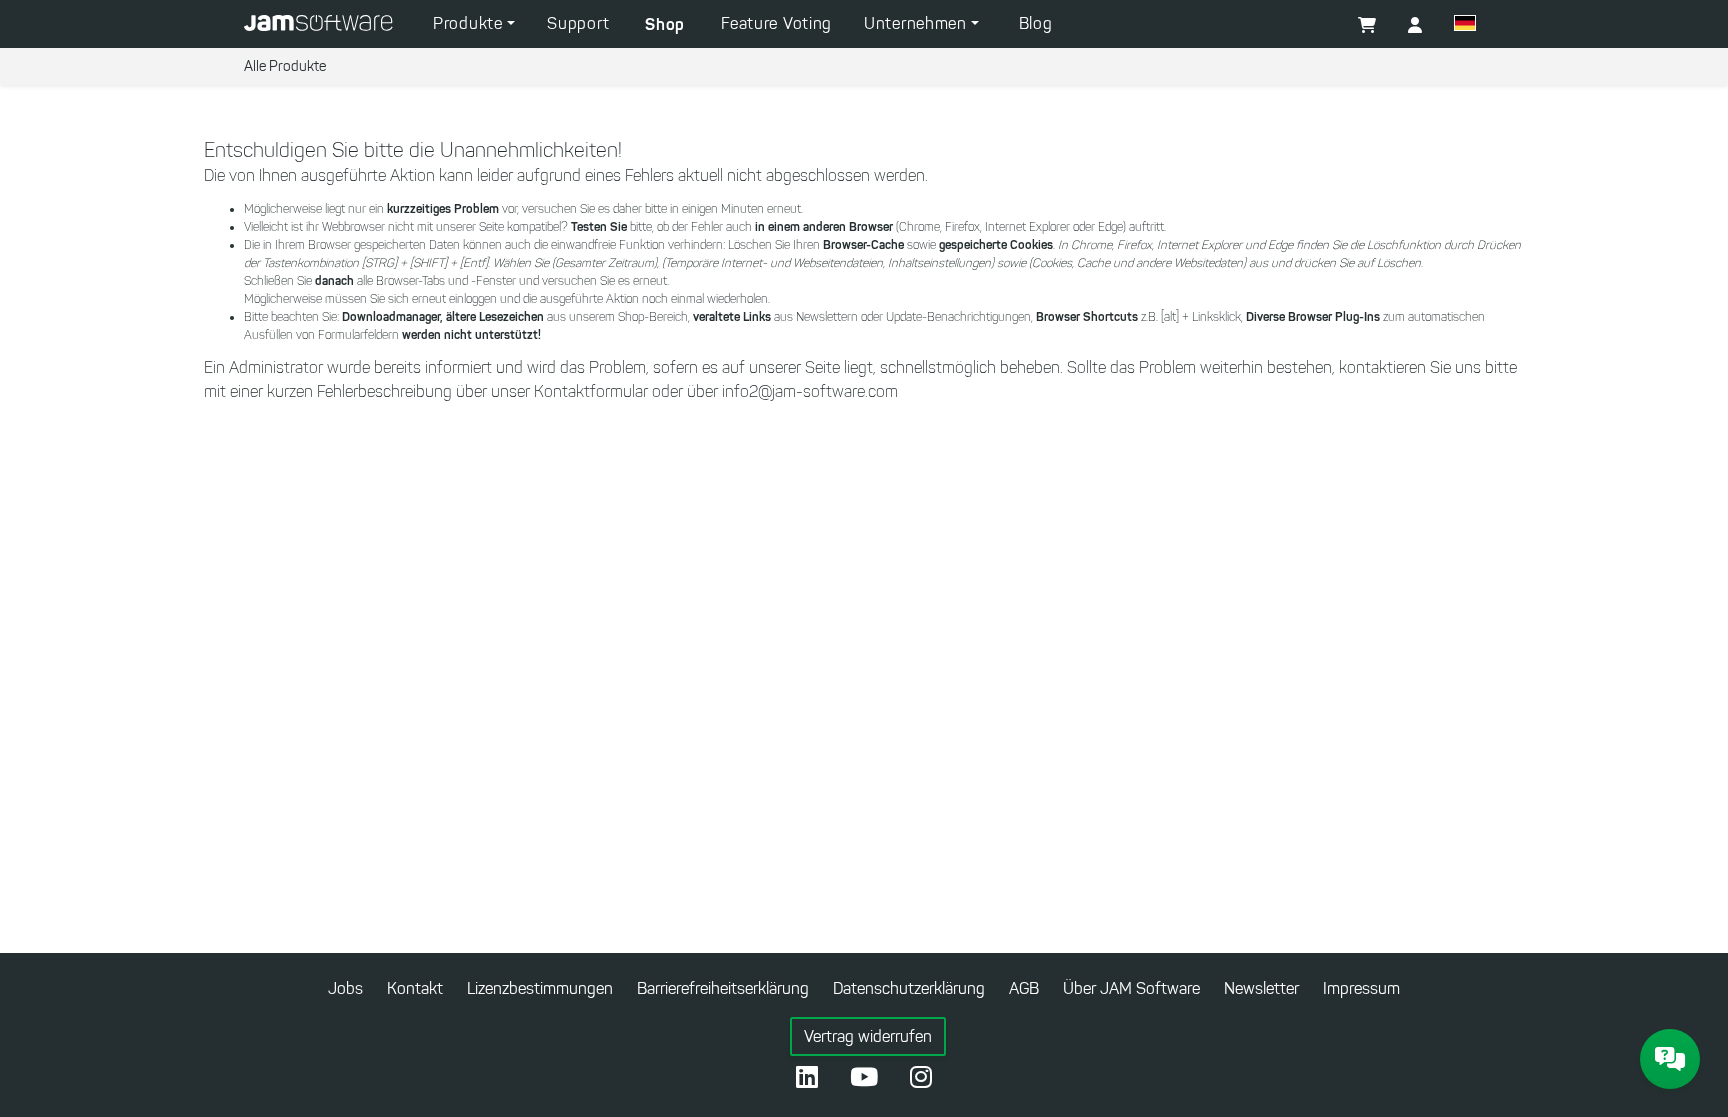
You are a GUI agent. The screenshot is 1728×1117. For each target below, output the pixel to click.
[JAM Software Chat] (1670, 1059)
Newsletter (1261, 988)
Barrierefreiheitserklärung (723, 988)
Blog (1036, 23)
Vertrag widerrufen (868, 1036)
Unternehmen (917, 23)
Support (578, 23)
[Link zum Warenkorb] (1367, 26)
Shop (665, 24)
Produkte (470, 23)
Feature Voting (776, 23)
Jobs (345, 988)
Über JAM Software (1131, 988)
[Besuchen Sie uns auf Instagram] (921, 1079)
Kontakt (415, 988)
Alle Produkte (285, 66)
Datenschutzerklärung (909, 988)
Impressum (1361, 988)
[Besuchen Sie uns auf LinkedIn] (807, 1079)
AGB (1024, 988)
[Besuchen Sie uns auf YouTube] (864, 1079)
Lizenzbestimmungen (540, 988)
